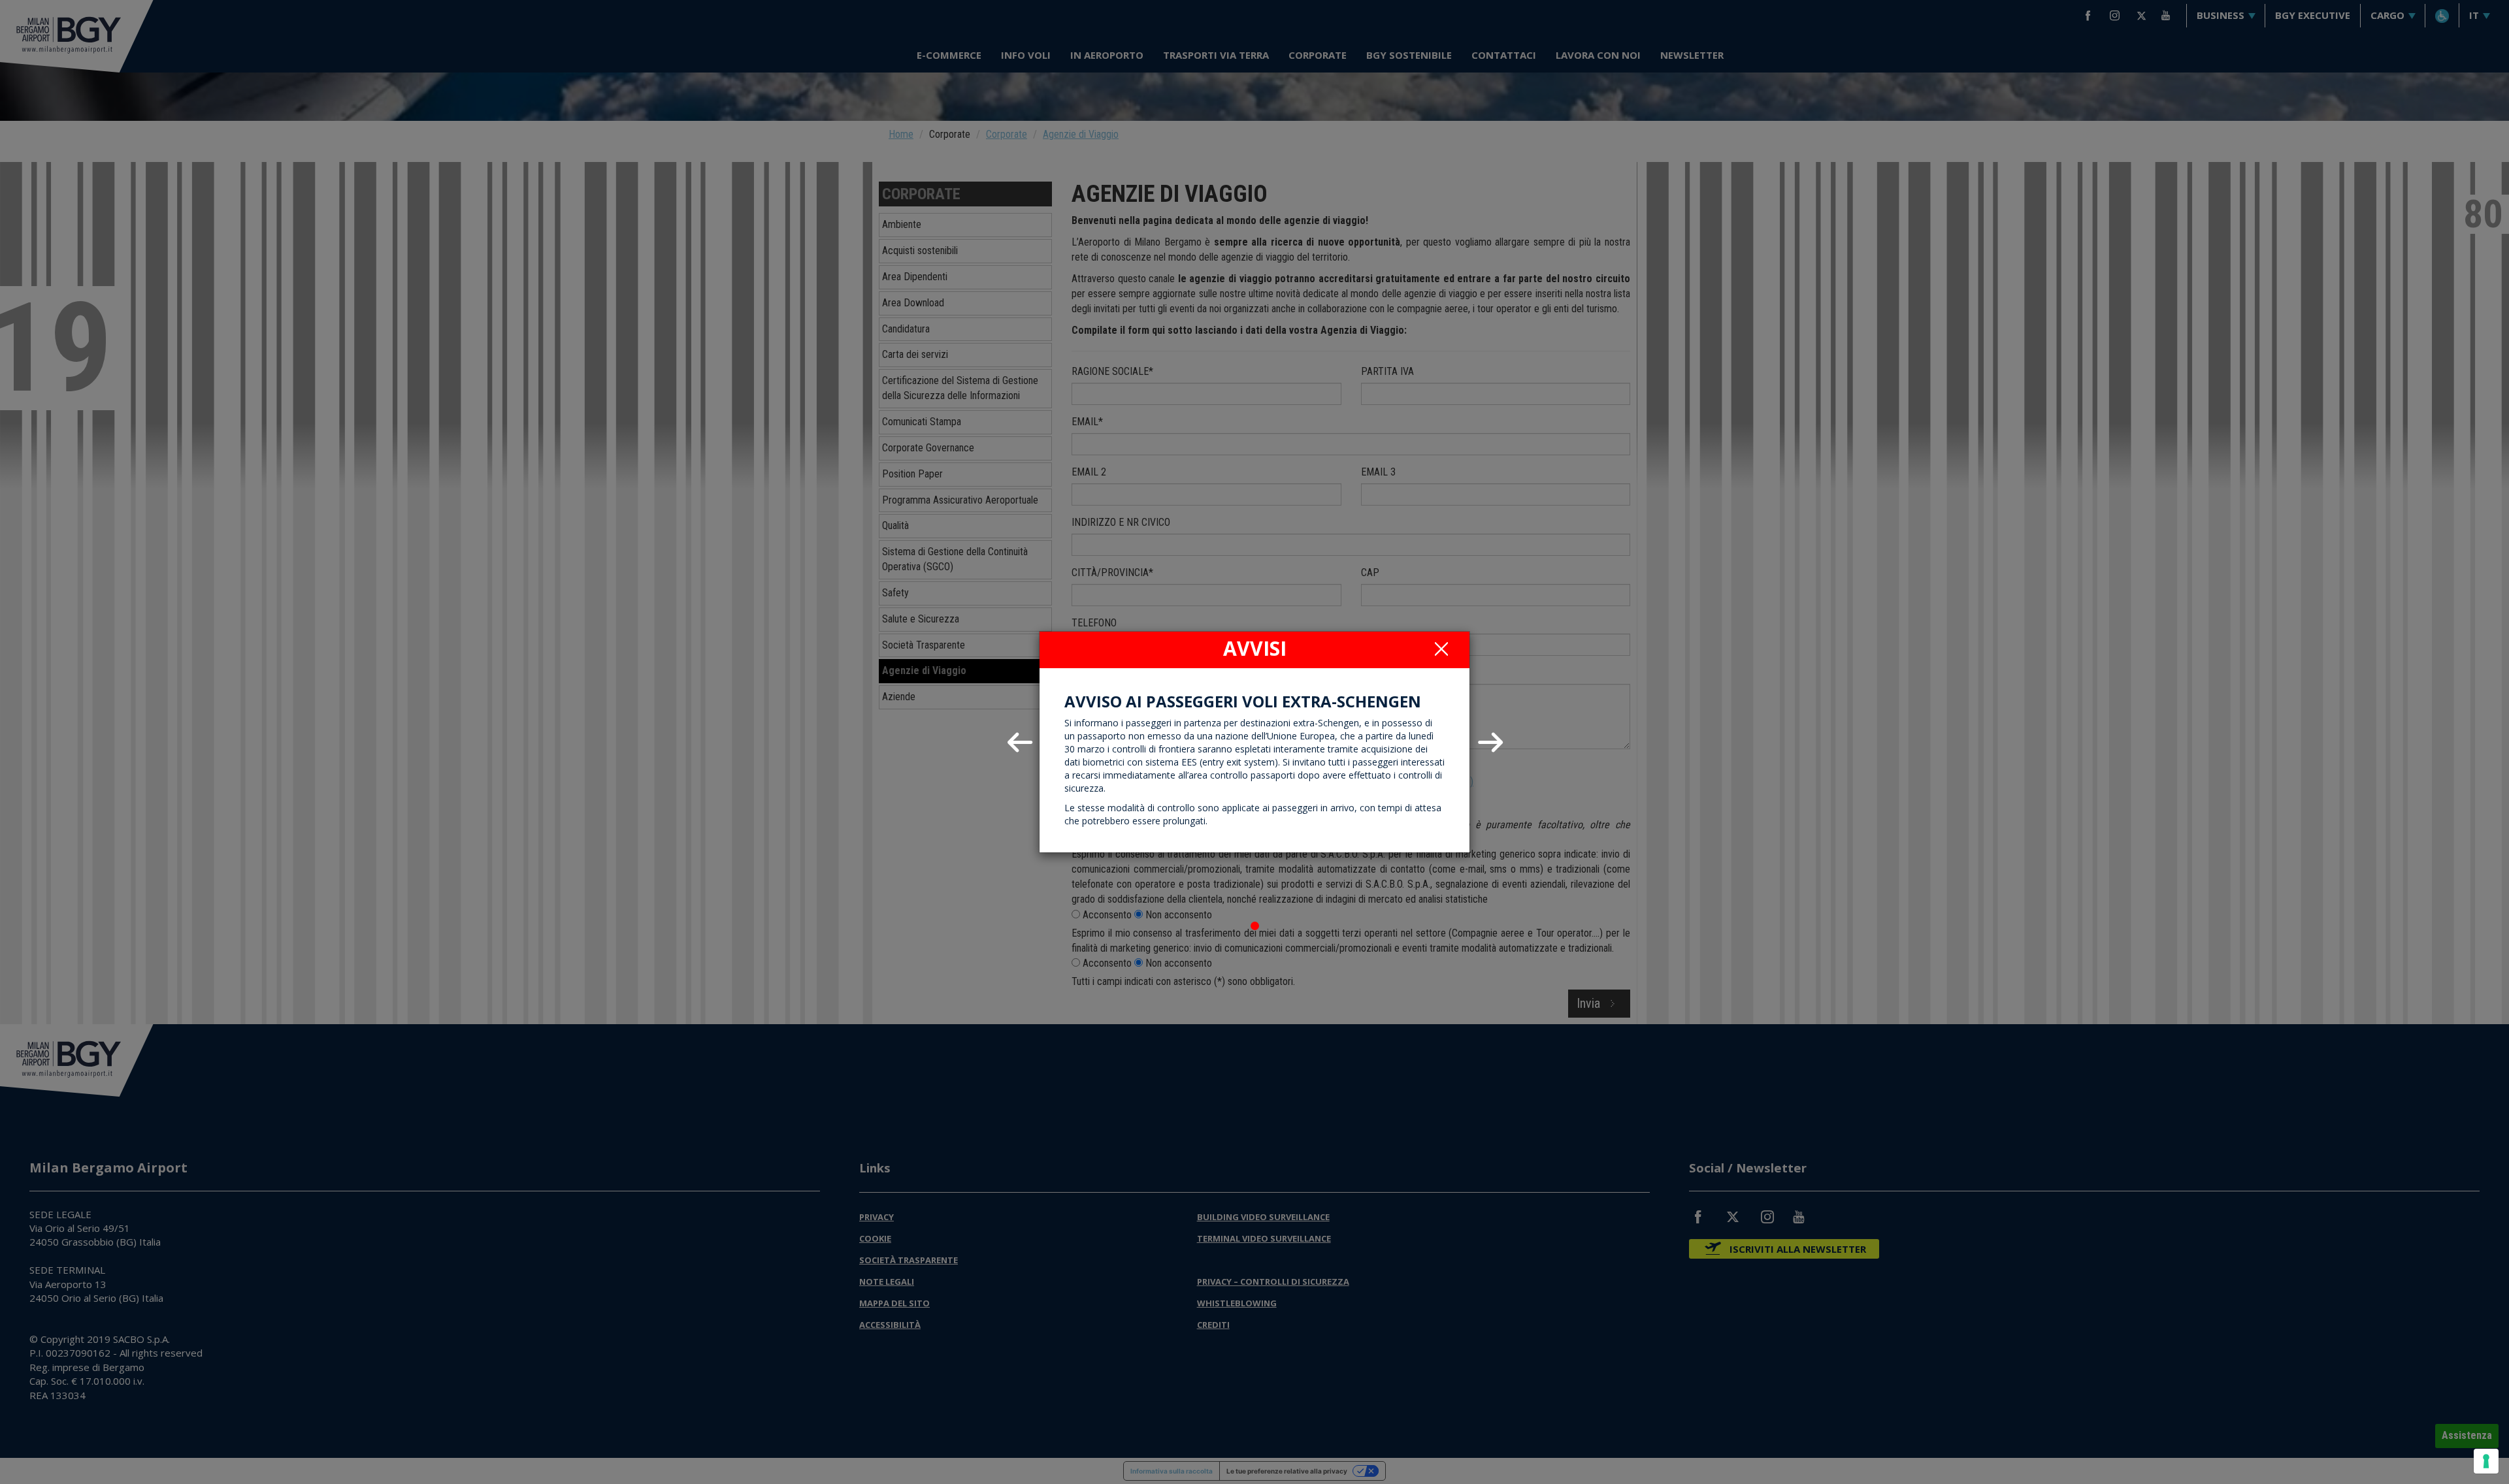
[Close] (1441, 649)
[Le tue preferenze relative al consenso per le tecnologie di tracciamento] (2486, 1461)
